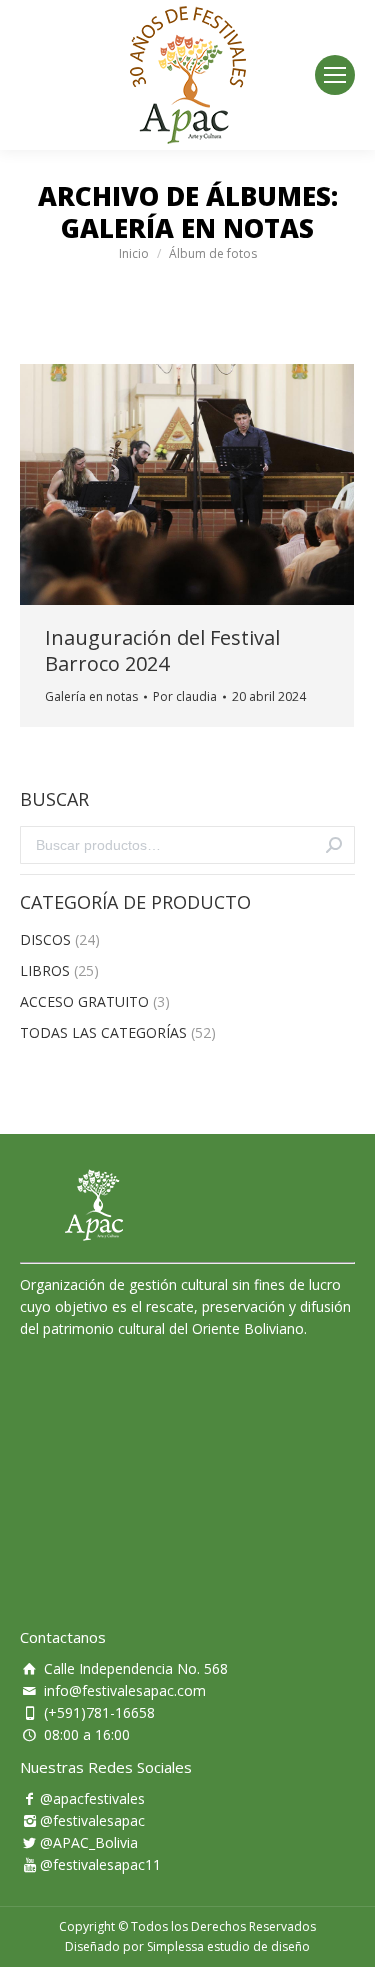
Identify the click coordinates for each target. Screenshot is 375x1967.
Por (185, 696)
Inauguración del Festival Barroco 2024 (162, 651)
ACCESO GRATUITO (84, 1001)
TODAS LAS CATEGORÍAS (103, 1032)
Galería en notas (91, 696)
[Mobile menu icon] (335, 75)
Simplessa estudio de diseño (228, 1946)
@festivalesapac (92, 1820)
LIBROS (45, 970)
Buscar (334, 845)
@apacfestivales (92, 1798)
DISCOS (45, 939)
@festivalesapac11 (100, 1864)
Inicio (134, 253)
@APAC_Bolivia (89, 1842)
